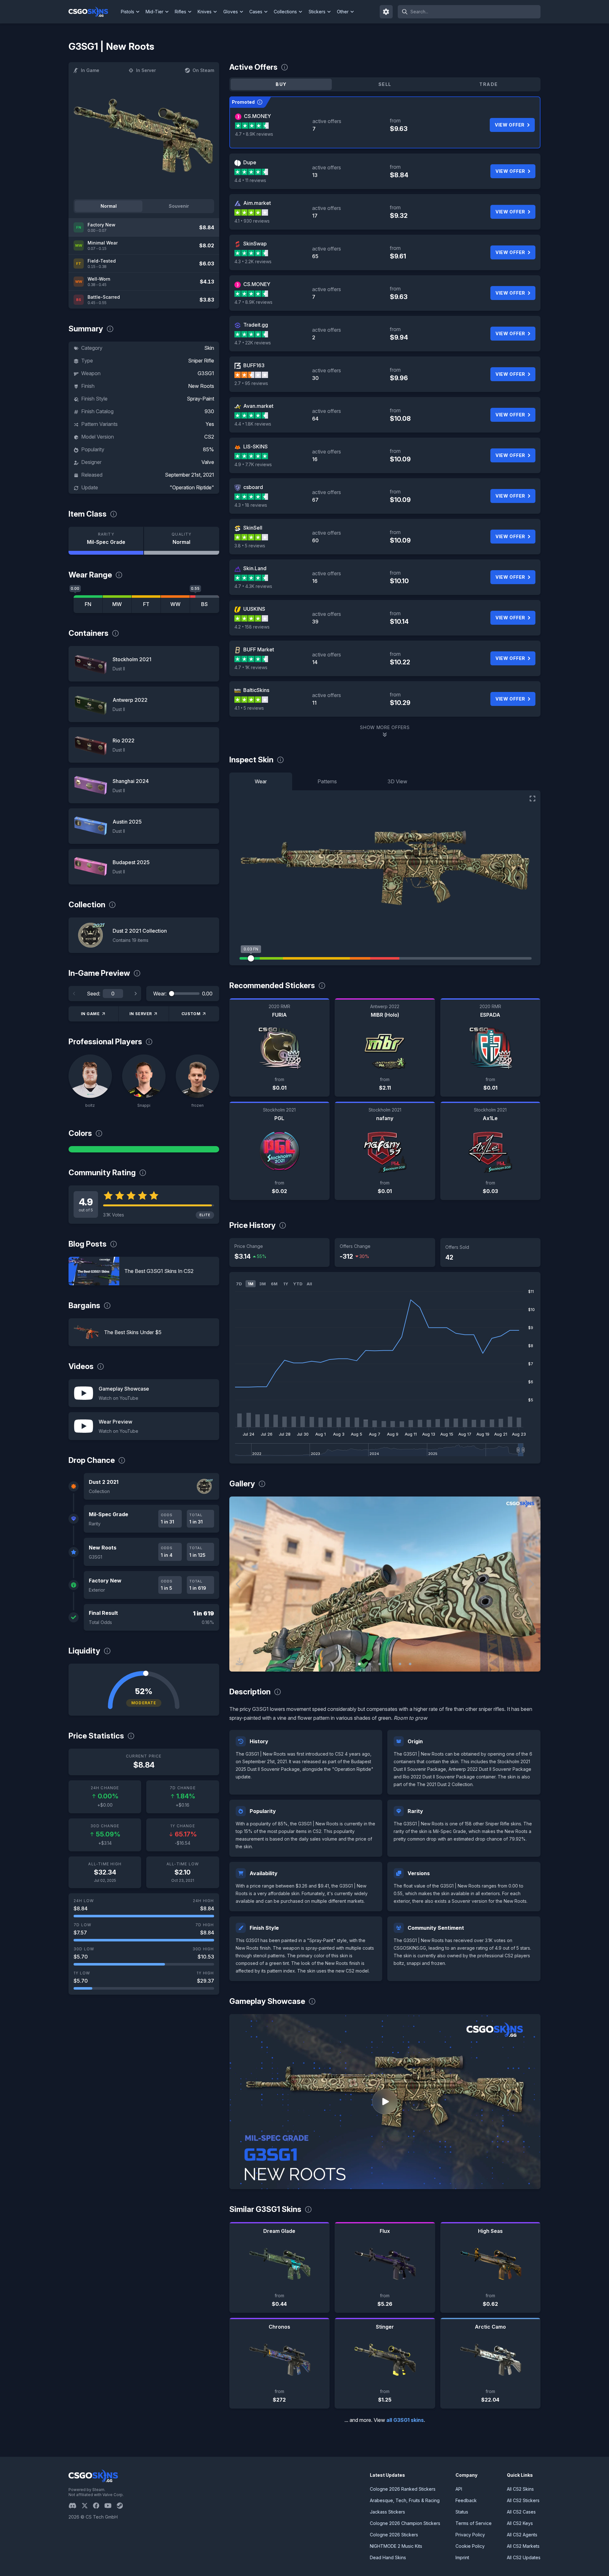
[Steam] (122, 2506)
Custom (191, 1014)
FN (88, 604)
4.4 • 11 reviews (250, 180)
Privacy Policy (470, 2535)
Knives (205, 12)
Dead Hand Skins (388, 2557)
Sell (385, 84)
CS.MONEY (257, 116)
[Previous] (74, 994)
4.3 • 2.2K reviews (253, 261)
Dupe (250, 162)
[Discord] (75, 2506)
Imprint (462, 2557)
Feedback (466, 2500)
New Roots (201, 386)
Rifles (180, 12)
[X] (87, 2506)
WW (175, 604)
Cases (256, 12)
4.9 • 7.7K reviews (253, 464)
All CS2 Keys (520, 2523)
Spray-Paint (200, 399)
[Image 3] (380, 1664)
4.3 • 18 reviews (251, 505)
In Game (90, 70)
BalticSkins (256, 690)
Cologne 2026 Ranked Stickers (403, 2489)
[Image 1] (359, 1664)
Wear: (160, 994)
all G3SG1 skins (405, 2420)
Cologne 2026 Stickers (394, 2535)
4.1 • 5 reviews (249, 708)
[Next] (135, 994)
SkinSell (253, 528)
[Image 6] (410, 1664)
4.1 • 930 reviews (252, 221)
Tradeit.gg (256, 325)
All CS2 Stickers (523, 2500)
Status (462, 2512)
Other (343, 12)
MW (117, 604)
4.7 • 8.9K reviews (254, 134)
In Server (146, 70)
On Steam (203, 70)
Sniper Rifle (201, 361)
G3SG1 (206, 373)
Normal (109, 206)
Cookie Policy (470, 2546)
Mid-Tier (154, 12)
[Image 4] (390, 1664)
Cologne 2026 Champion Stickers (405, 2523)
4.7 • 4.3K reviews (253, 586)
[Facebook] (99, 2506)
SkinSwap (255, 244)
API (459, 2489)
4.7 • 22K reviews (253, 343)
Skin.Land (255, 568)
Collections (285, 12)
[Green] (144, 1149)
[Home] (93, 12)
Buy (281, 84)
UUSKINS (254, 609)
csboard (253, 487)
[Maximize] (533, 799)
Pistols (128, 12)
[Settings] (386, 12)
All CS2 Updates (524, 2557)
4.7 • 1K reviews (251, 667)
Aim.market (257, 203)
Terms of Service (474, 2523)
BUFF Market (259, 649)
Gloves (231, 12)
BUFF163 (254, 365)
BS (204, 604)
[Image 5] (400, 1664)
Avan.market (258, 406)
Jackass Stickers (387, 2512)
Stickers (317, 12)
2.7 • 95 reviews (251, 383)
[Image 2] (370, 1664)
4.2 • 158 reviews (252, 627)
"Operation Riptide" (192, 487)
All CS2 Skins (520, 2489)
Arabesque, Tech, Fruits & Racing (405, 2500)
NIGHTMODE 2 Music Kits (396, 2546)
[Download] (239, 1661)
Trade (488, 84)
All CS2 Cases (521, 2512)
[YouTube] (111, 2506)
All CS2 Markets (523, 2546)
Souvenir (179, 206)
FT (146, 604)
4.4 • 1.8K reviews (253, 424)
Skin (209, 348)
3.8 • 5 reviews (250, 546)
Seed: (94, 994)
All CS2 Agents (522, 2535)
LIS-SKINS (255, 447)
